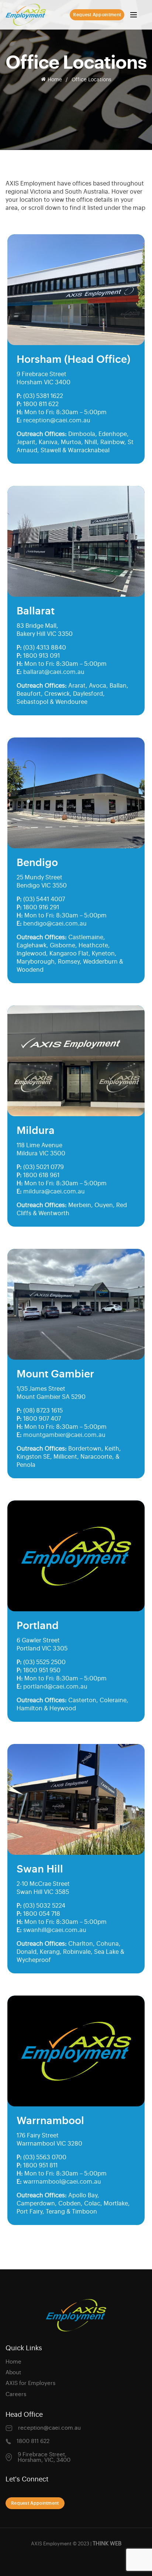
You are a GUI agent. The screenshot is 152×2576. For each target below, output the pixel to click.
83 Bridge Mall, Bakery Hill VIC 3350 (45, 630)
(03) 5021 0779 (44, 1167)
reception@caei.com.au (57, 420)
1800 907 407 (42, 1419)
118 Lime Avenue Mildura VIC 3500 (41, 1149)
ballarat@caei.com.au (54, 672)
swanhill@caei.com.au (55, 1930)
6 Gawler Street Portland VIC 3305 (42, 1645)
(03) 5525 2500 (44, 1662)
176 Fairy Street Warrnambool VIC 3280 (49, 2140)
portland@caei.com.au (55, 1687)
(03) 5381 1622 (43, 396)
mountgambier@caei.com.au (64, 1435)
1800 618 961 (41, 1175)
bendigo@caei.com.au (55, 924)
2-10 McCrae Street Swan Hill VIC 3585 (43, 1888)
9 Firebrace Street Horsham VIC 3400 (44, 378)
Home (55, 80)
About (13, 2373)
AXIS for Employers (30, 2383)
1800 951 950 (42, 1670)
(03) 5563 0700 (45, 2157)
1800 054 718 (42, 1914)
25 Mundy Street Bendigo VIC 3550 (42, 882)
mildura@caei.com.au (54, 1192)
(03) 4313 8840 (45, 648)
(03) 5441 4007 (44, 899)
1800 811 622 (41, 404)
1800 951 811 (40, 2166)
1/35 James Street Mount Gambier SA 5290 (51, 1393)
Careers (16, 2394)
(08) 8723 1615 (43, 1411)
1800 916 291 (41, 907)
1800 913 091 (42, 656)
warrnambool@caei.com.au (62, 2182)
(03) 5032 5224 (44, 1906)
